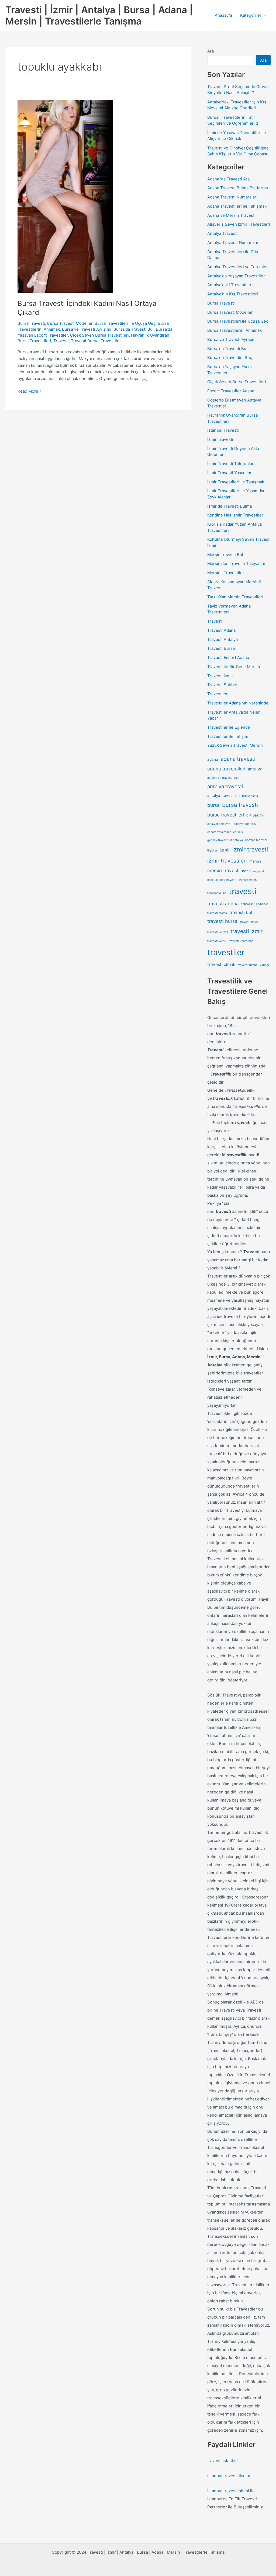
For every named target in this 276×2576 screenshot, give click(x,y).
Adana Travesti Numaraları (232, 197)
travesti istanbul (222, 2461)
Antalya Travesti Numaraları (233, 242)
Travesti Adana (221, 630)
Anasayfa (223, 15)
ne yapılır (259, 871)
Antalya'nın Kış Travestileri (233, 294)
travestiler (226, 952)
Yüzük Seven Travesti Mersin (235, 745)
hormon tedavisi (256, 840)
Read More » (30, 392)
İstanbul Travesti (223, 430)
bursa (213, 805)
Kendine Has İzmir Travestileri (236, 515)
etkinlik (238, 832)
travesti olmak (221, 964)
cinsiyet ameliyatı (219, 824)
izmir (225, 850)
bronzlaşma (250, 796)
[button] (264, 15)
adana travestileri (226, 769)
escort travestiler (219, 832)
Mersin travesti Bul (225, 555)
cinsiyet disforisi (245, 824)
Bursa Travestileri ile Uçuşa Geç (125, 323)
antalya (255, 769)
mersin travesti (223, 870)
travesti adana (223, 904)
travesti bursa (222, 921)
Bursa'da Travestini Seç (230, 357)
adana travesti (238, 759)
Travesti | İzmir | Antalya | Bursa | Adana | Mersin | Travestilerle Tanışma (99, 15)
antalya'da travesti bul (222, 778)
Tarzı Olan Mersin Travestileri (235, 597)
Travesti (61, 341)
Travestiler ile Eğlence (229, 727)
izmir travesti (250, 849)
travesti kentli (217, 941)
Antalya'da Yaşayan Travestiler (236, 276)
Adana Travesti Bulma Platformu (238, 188)
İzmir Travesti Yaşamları (230, 473)
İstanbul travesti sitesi (228, 2491)
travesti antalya (255, 904)
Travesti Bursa (85, 341)
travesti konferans (241, 941)
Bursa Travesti (31, 323)
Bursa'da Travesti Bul (134, 329)
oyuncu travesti (226, 880)
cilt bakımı (255, 815)
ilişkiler (212, 851)
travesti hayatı (250, 922)
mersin (255, 861)
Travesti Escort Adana (228, 657)
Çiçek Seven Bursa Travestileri (99, 335)
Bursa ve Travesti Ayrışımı (87, 329)
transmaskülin (217, 893)
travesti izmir (246, 931)
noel (210, 880)
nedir (246, 871)
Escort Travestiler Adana (231, 391)
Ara (211, 51)
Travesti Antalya (222, 639)
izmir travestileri (227, 861)
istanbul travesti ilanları (229, 2476)
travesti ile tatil (218, 932)
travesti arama (217, 913)
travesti (243, 891)
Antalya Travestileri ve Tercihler (238, 267)
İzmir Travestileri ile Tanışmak (236, 482)
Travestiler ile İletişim (228, 736)
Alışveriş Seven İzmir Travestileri (239, 224)
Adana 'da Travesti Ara (228, 179)
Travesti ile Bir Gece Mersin (234, 667)
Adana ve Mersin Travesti (231, 215)
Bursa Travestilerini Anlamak (234, 330)
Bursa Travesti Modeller (70, 323)
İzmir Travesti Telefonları (231, 464)
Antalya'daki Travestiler (229, 285)
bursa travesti (240, 805)
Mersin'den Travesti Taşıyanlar (236, 563)
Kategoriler (251, 15)
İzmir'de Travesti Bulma (230, 506)
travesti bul (241, 912)
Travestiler (111, 341)
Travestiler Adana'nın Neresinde (238, 703)
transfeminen (248, 880)
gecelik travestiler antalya (225, 840)
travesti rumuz (248, 965)
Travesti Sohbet (222, 685)
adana (213, 759)
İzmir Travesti (220, 439)
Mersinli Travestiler (226, 573)
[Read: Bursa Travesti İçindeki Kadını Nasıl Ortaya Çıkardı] (65, 196)
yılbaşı (264, 965)
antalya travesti (225, 786)
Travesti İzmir (220, 676)
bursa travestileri (226, 815)
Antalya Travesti (222, 233)
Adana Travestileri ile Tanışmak (237, 206)
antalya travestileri (223, 795)
